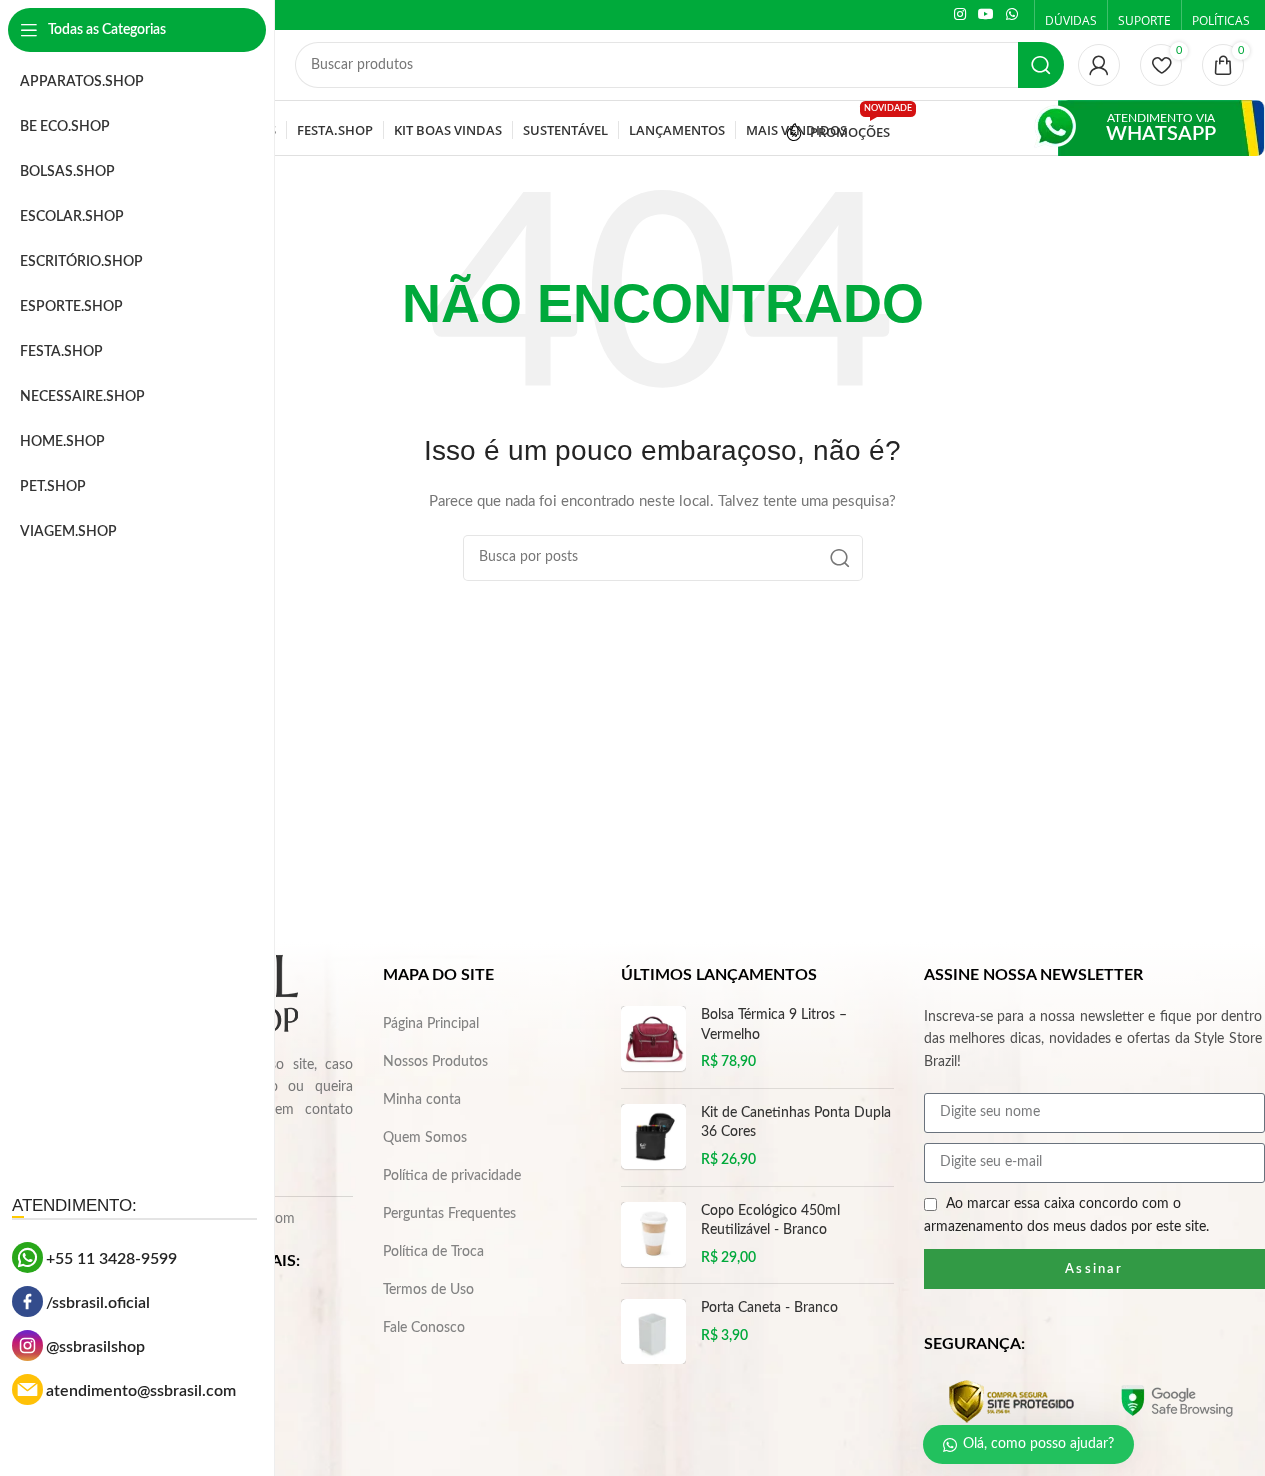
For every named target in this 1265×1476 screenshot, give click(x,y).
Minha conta (422, 1100)
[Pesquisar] (1041, 65)
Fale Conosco (424, 1328)
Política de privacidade (452, 1176)
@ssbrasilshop (95, 1347)
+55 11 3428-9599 (111, 1259)
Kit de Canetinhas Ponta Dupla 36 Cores (796, 1123)
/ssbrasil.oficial (98, 1303)
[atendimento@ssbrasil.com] (27, 1389)
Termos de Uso (428, 1290)
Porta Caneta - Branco (769, 1308)
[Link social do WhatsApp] (1012, 15)
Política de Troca (433, 1252)
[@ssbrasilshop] (27, 1345)
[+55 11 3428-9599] (27, 1257)
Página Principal (431, 1024)
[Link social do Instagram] (960, 15)
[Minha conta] (1099, 65)
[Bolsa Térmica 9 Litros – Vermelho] (653, 1039)
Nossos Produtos (435, 1062)
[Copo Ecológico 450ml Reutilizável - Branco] (653, 1235)
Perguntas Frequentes (449, 1214)
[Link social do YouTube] (986, 15)
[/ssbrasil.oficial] (27, 1301)
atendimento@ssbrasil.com (141, 1391)
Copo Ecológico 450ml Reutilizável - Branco (770, 1221)
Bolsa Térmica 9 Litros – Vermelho (774, 1025)
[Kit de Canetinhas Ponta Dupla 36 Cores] (653, 1137)
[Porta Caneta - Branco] (653, 1331)
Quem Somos (425, 1138)
